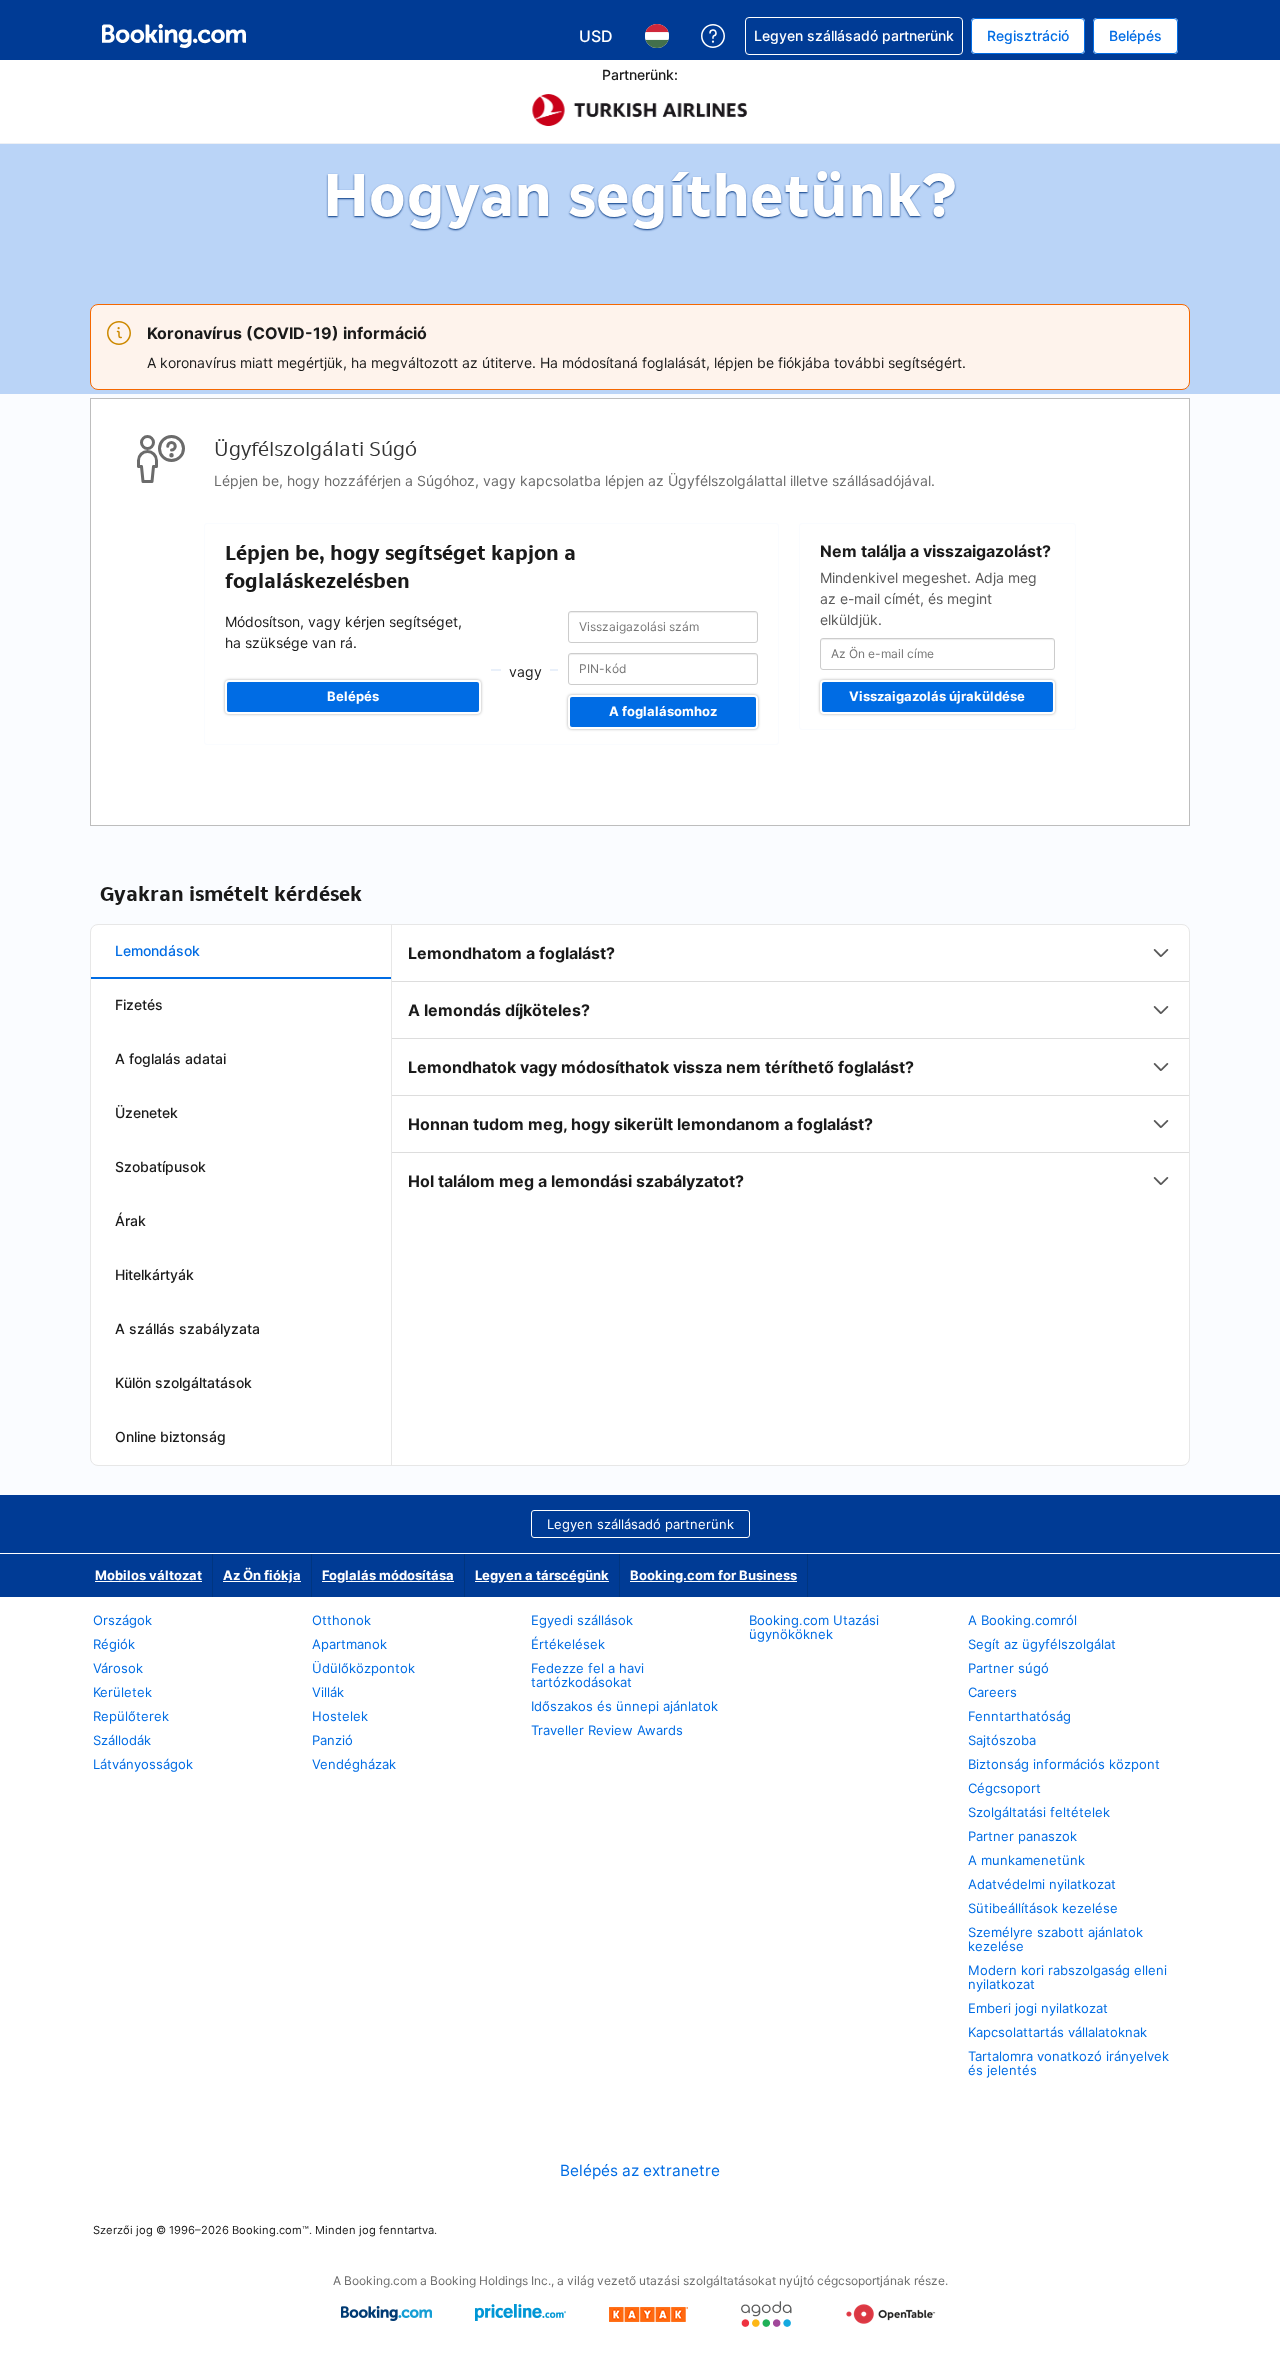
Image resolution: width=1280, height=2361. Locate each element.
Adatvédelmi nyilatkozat (1042, 1884)
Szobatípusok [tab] (160, 1166)
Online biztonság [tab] (170, 1436)
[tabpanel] (790, 1067)
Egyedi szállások (582, 1620)
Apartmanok (349, 1644)
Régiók (114, 1644)
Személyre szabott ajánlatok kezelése (1055, 1939)
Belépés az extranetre (640, 2170)
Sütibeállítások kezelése (1043, 1908)
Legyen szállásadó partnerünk (640, 1524)
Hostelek (340, 1716)
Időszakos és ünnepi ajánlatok (624, 1706)
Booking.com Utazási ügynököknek (814, 1627)
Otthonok (341, 1620)
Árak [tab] (130, 1220)
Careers (992, 1692)
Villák (328, 1692)
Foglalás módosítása (388, 1575)
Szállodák (122, 1740)
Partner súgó (1008, 1668)
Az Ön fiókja (262, 1575)
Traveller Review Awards (607, 1730)
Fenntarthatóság (1019, 1716)
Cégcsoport (1004, 1788)
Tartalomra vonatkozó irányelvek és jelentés (1068, 2063)
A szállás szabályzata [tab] (187, 1328)
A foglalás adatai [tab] (170, 1058)
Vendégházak (354, 1764)
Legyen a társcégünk (542, 1575)
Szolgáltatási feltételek (1039, 1812)
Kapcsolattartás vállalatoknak (1057, 2032)
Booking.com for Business (713, 1575)
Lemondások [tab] (157, 950)
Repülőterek (131, 1716)
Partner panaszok (1022, 1836)
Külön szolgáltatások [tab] (183, 1382)
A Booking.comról (1022, 1620)
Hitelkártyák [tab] (154, 1274)
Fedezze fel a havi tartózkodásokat (587, 1675)
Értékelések (568, 1644)
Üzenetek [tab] (146, 1112)
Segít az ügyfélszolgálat (1042, 1644)
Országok (122, 1620)
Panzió (332, 1740)
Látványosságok (143, 1764)
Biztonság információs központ (1064, 1764)
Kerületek (122, 1692)
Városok (118, 1668)
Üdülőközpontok (363, 1668)
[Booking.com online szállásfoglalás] (174, 36)
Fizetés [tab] (139, 1004)
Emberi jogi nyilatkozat (1038, 2008)
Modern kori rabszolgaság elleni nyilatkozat (1067, 1977)
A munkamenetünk (1026, 1860)
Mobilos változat (148, 1575)
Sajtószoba (1002, 1740)
